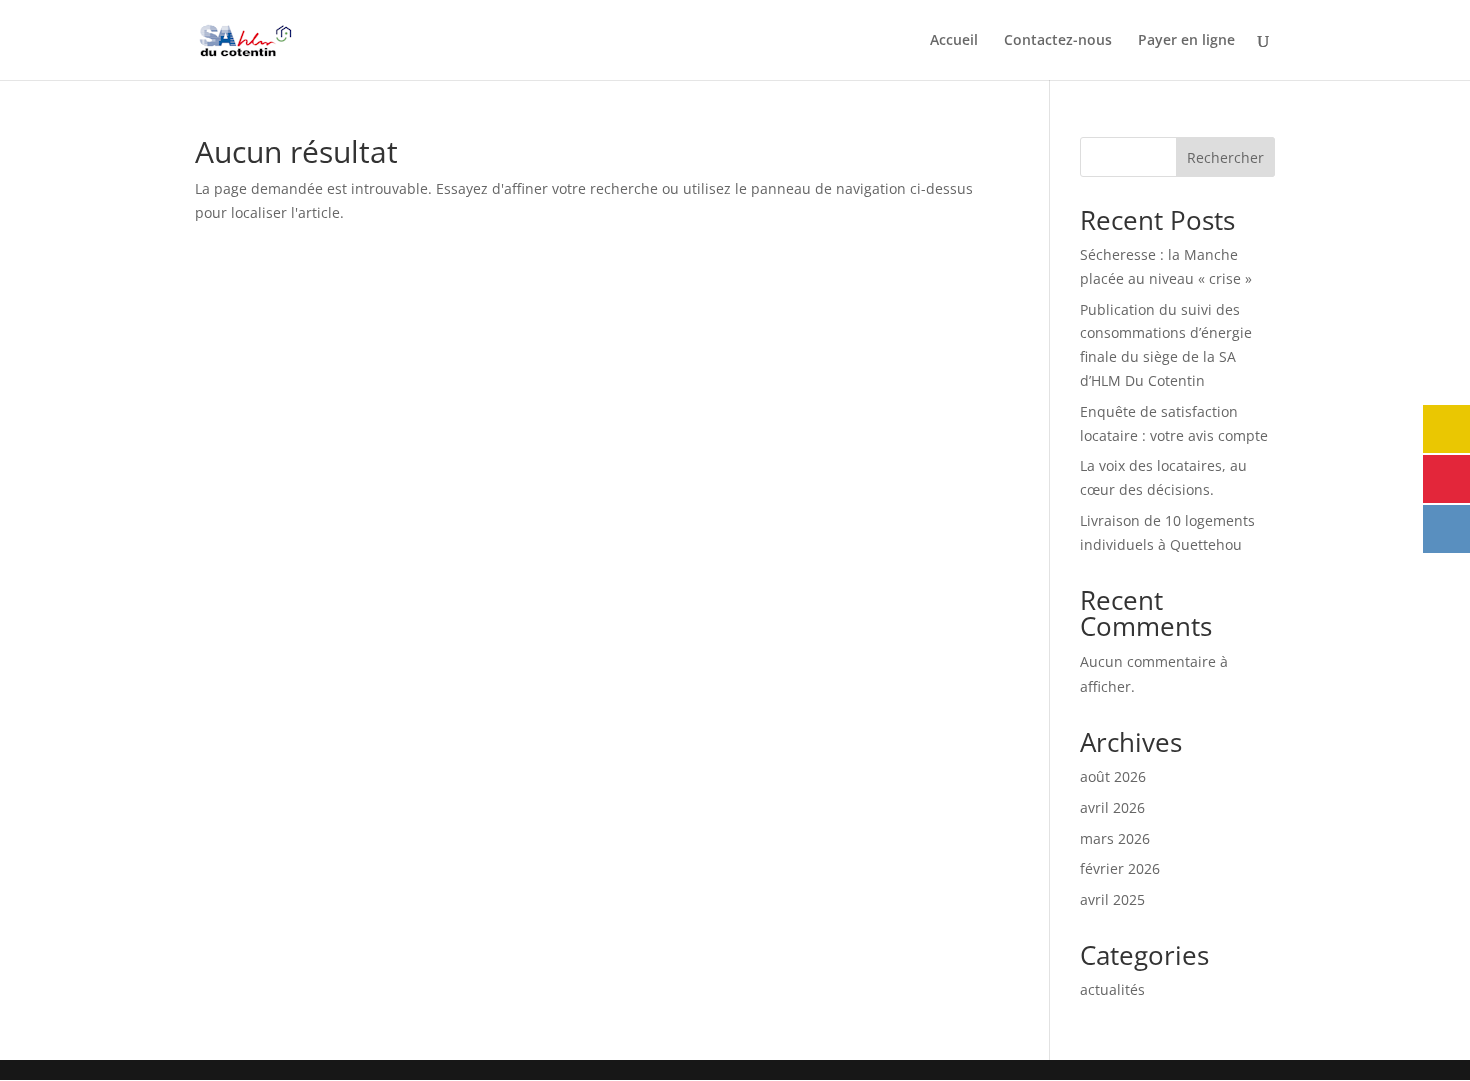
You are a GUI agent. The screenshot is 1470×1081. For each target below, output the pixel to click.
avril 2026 (1112, 807)
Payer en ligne (1186, 41)
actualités (1112, 989)
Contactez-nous (1058, 41)
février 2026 (1120, 868)
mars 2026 (1115, 838)
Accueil (954, 41)
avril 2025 (1112, 899)
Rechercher (1225, 157)
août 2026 (1113, 776)
